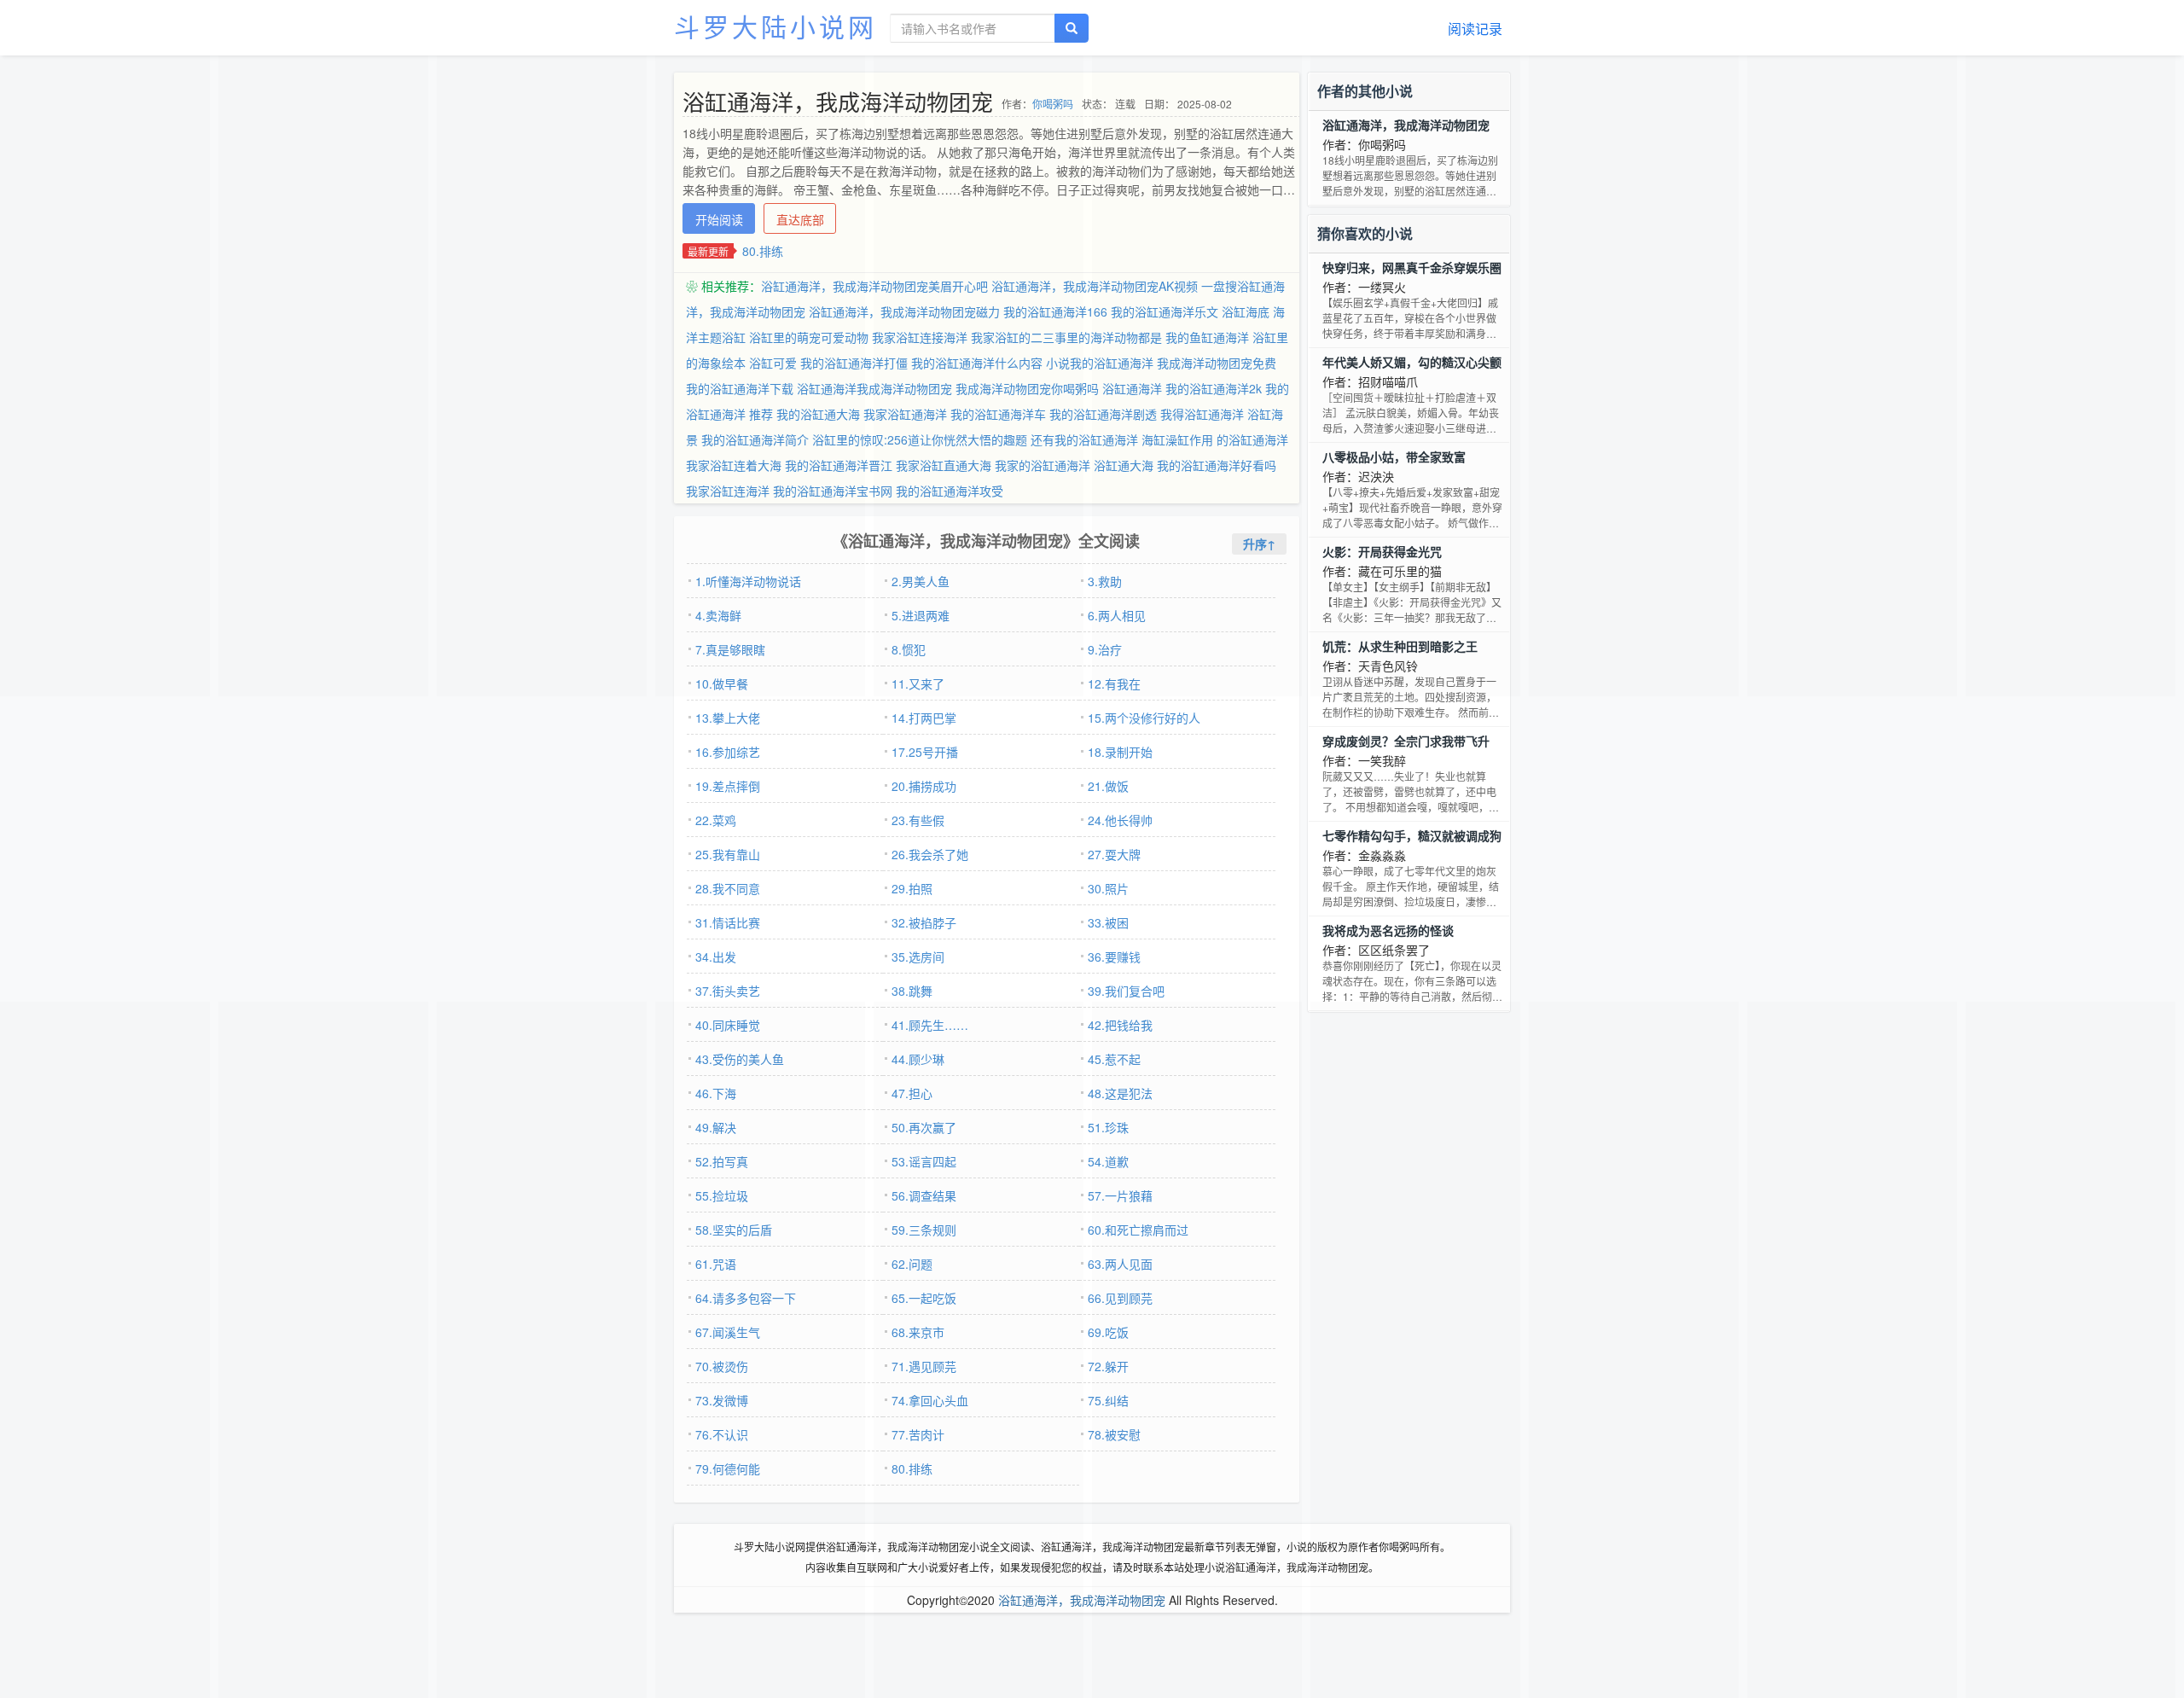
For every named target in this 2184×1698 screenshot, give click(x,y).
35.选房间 (918, 957)
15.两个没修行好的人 (1144, 718)
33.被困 (1108, 922)
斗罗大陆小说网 (775, 26)
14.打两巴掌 (924, 718)
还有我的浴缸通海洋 (1084, 439)
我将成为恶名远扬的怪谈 (1388, 930)
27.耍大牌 (1114, 854)
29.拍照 (912, 888)
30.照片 (1108, 888)
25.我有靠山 (728, 854)
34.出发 (716, 957)
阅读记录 (1475, 29)
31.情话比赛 (728, 922)
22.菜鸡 (716, 820)
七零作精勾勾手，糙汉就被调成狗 (1412, 835)
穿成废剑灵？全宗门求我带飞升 (1406, 741)
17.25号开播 (925, 752)
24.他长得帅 (1120, 820)
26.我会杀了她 (930, 854)
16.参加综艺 (728, 752)
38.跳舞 (912, 991)
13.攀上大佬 (728, 718)
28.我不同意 (728, 888)
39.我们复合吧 (1126, 991)
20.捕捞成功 (924, 786)
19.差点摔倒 (728, 786)
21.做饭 (1108, 786)
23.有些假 (918, 820)
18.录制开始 (1120, 752)
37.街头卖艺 (728, 991)
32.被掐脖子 (924, 922)
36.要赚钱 (1114, 957)
